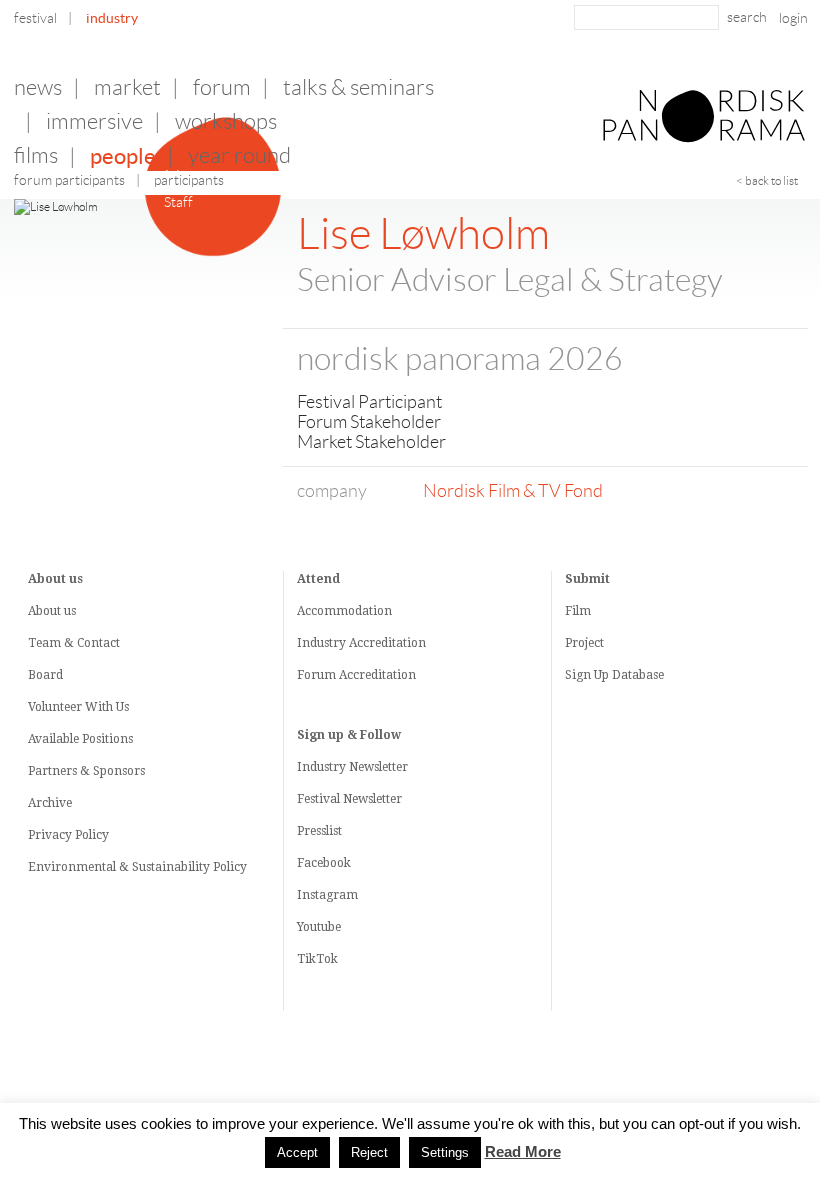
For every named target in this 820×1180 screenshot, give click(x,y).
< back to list (767, 180)
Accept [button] (297, 1152)
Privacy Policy (68, 835)
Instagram (327, 895)
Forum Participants (69, 180)
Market (127, 87)
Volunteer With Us (78, 707)
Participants (189, 180)
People (123, 156)
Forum (222, 87)
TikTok (317, 959)
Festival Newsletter (349, 799)
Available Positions (80, 739)
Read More (523, 1152)
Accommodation (344, 611)
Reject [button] (369, 1152)
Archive (50, 803)
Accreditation (387, 643)
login (793, 18)
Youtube (319, 927)
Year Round (239, 155)
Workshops (226, 121)
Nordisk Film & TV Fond (513, 491)
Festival (35, 18)
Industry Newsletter (352, 767)
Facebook (324, 863)
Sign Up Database (614, 675)
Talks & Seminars (358, 87)
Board (45, 675)
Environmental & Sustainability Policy (137, 867)
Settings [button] (445, 1152)
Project (584, 643)
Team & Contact (74, 643)
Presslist (319, 831)
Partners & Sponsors (86, 771)
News (38, 87)
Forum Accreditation (356, 675)
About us (52, 611)
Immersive (94, 121)
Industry (112, 18)
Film (578, 611)
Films (36, 155)
